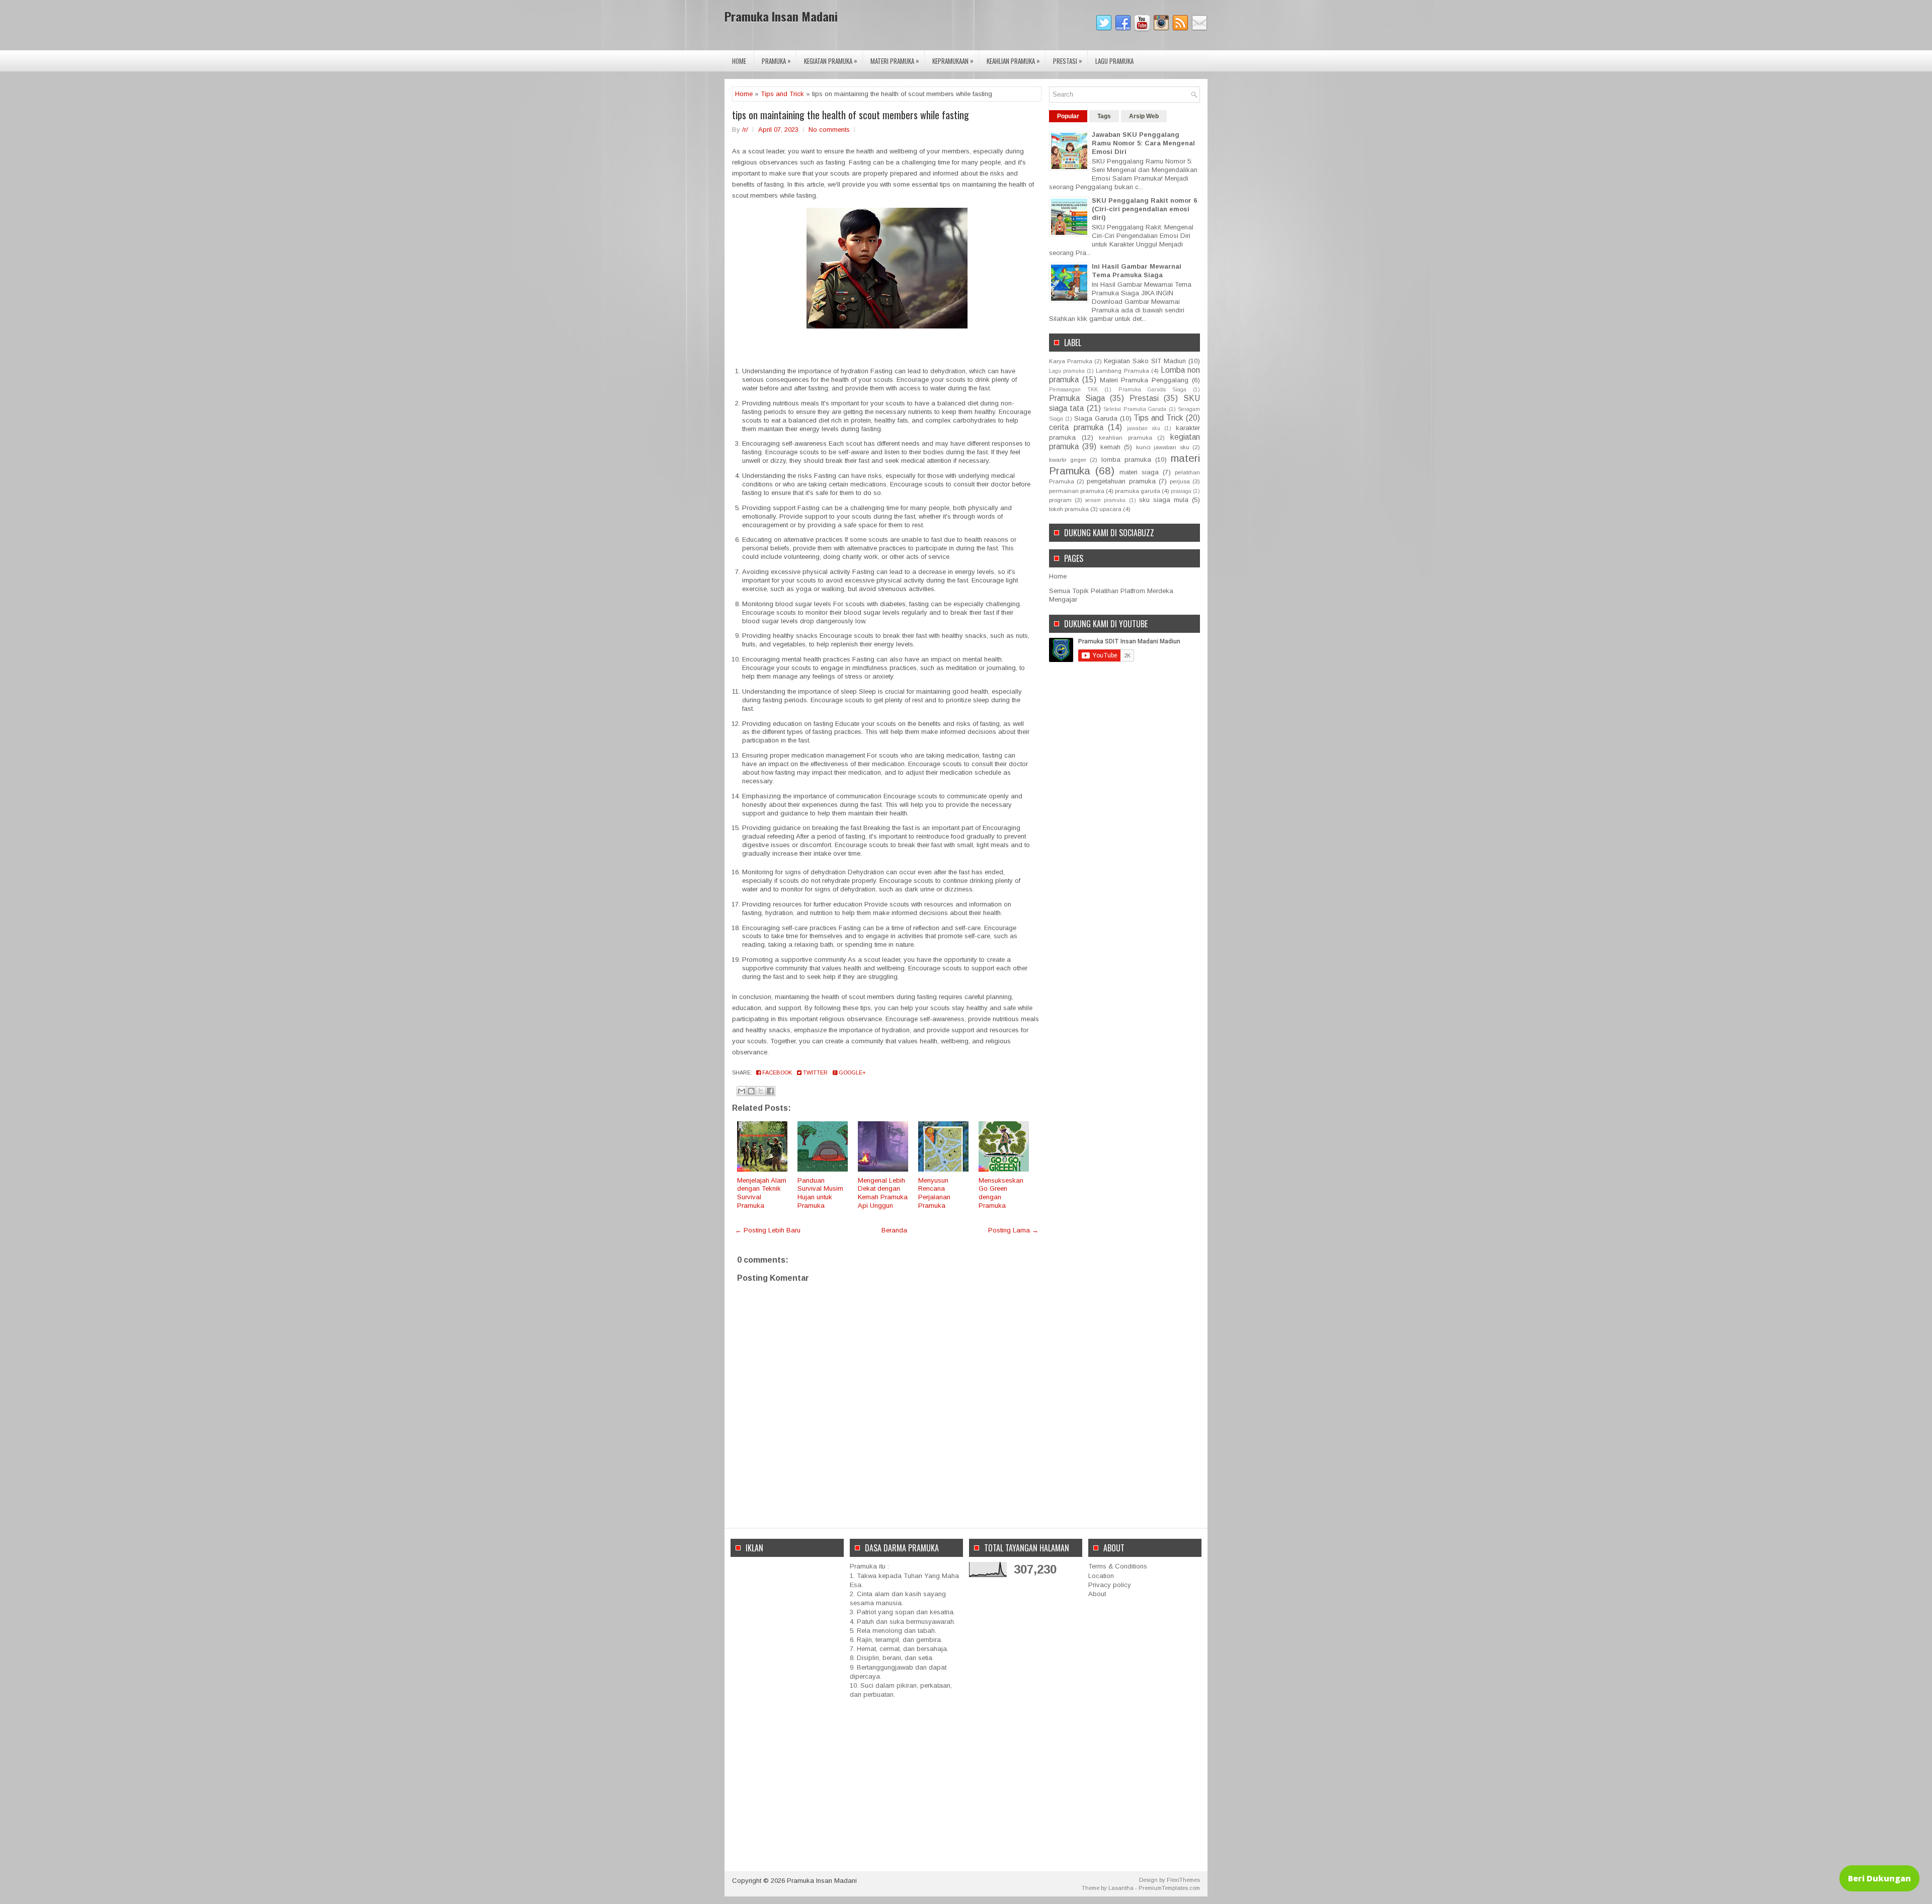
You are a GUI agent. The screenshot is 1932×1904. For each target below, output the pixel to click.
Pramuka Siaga (1077, 398)
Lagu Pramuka (1114, 61)
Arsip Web (1144, 116)
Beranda (894, 1230)
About (1097, 1594)
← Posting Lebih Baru (768, 1230)
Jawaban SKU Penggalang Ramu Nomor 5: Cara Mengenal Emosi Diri (1143, 143)
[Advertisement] (787, 1713)
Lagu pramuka (1067, 371)
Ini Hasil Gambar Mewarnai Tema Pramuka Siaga (1137, 271)
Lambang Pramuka (1122, 370)
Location (1101, 1576)
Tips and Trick (782, 94)
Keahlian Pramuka (1013, 61)
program (1060, 500)
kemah (1110, 447)
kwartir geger (1068, 460)
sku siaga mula (1164, 500)
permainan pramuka (1077, 491)
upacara (1110, 509)
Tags (1104, 116)
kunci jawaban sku (1163, 447)
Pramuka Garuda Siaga (1152, 390)
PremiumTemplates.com (1169, 1888)
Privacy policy (1110, 1585)
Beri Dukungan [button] (1879, 1878)
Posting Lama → (1013, 1230)
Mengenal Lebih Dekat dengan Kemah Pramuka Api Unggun (883, 1193)
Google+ (852, 1072)
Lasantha (1121, 1888)
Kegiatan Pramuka (831, 61)
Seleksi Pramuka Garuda (1135, 409)
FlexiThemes (1183, 1880)
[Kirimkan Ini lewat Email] (742, 1091)
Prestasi (1068, 61)
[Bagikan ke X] (761, 1091)
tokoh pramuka (1069, 509)
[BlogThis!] (751, 1091)
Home (739, 61)
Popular (1068, 116)
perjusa (1180, 481)
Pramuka (776, 61)
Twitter (815, 1072)
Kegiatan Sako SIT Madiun (1145, 361)
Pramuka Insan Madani (781, 16)
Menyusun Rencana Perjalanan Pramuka (934, 1193)
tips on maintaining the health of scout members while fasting (851, 115)
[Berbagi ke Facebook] (770, 1091)
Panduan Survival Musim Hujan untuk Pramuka (820, 1193)
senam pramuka (1105, 500)
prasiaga (1181, 491)
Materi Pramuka (895, 61)
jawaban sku (1144, 428)
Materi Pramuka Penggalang (1144, 380)
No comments (829, 130)
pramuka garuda (1138, 491)
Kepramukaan (953, 61)
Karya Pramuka (1071, 361)
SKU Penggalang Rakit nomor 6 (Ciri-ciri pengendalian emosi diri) (1144, 209)
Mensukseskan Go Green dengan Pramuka (1001, 1193)
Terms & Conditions (1118, 1566)
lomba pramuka (1126, 460)
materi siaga (1139, 472)
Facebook (776, 1072)
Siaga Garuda (1096, 418)
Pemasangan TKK (1073, 390)
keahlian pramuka (1125, 437)
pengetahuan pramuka (1121, 481)
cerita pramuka (1076, 427)
